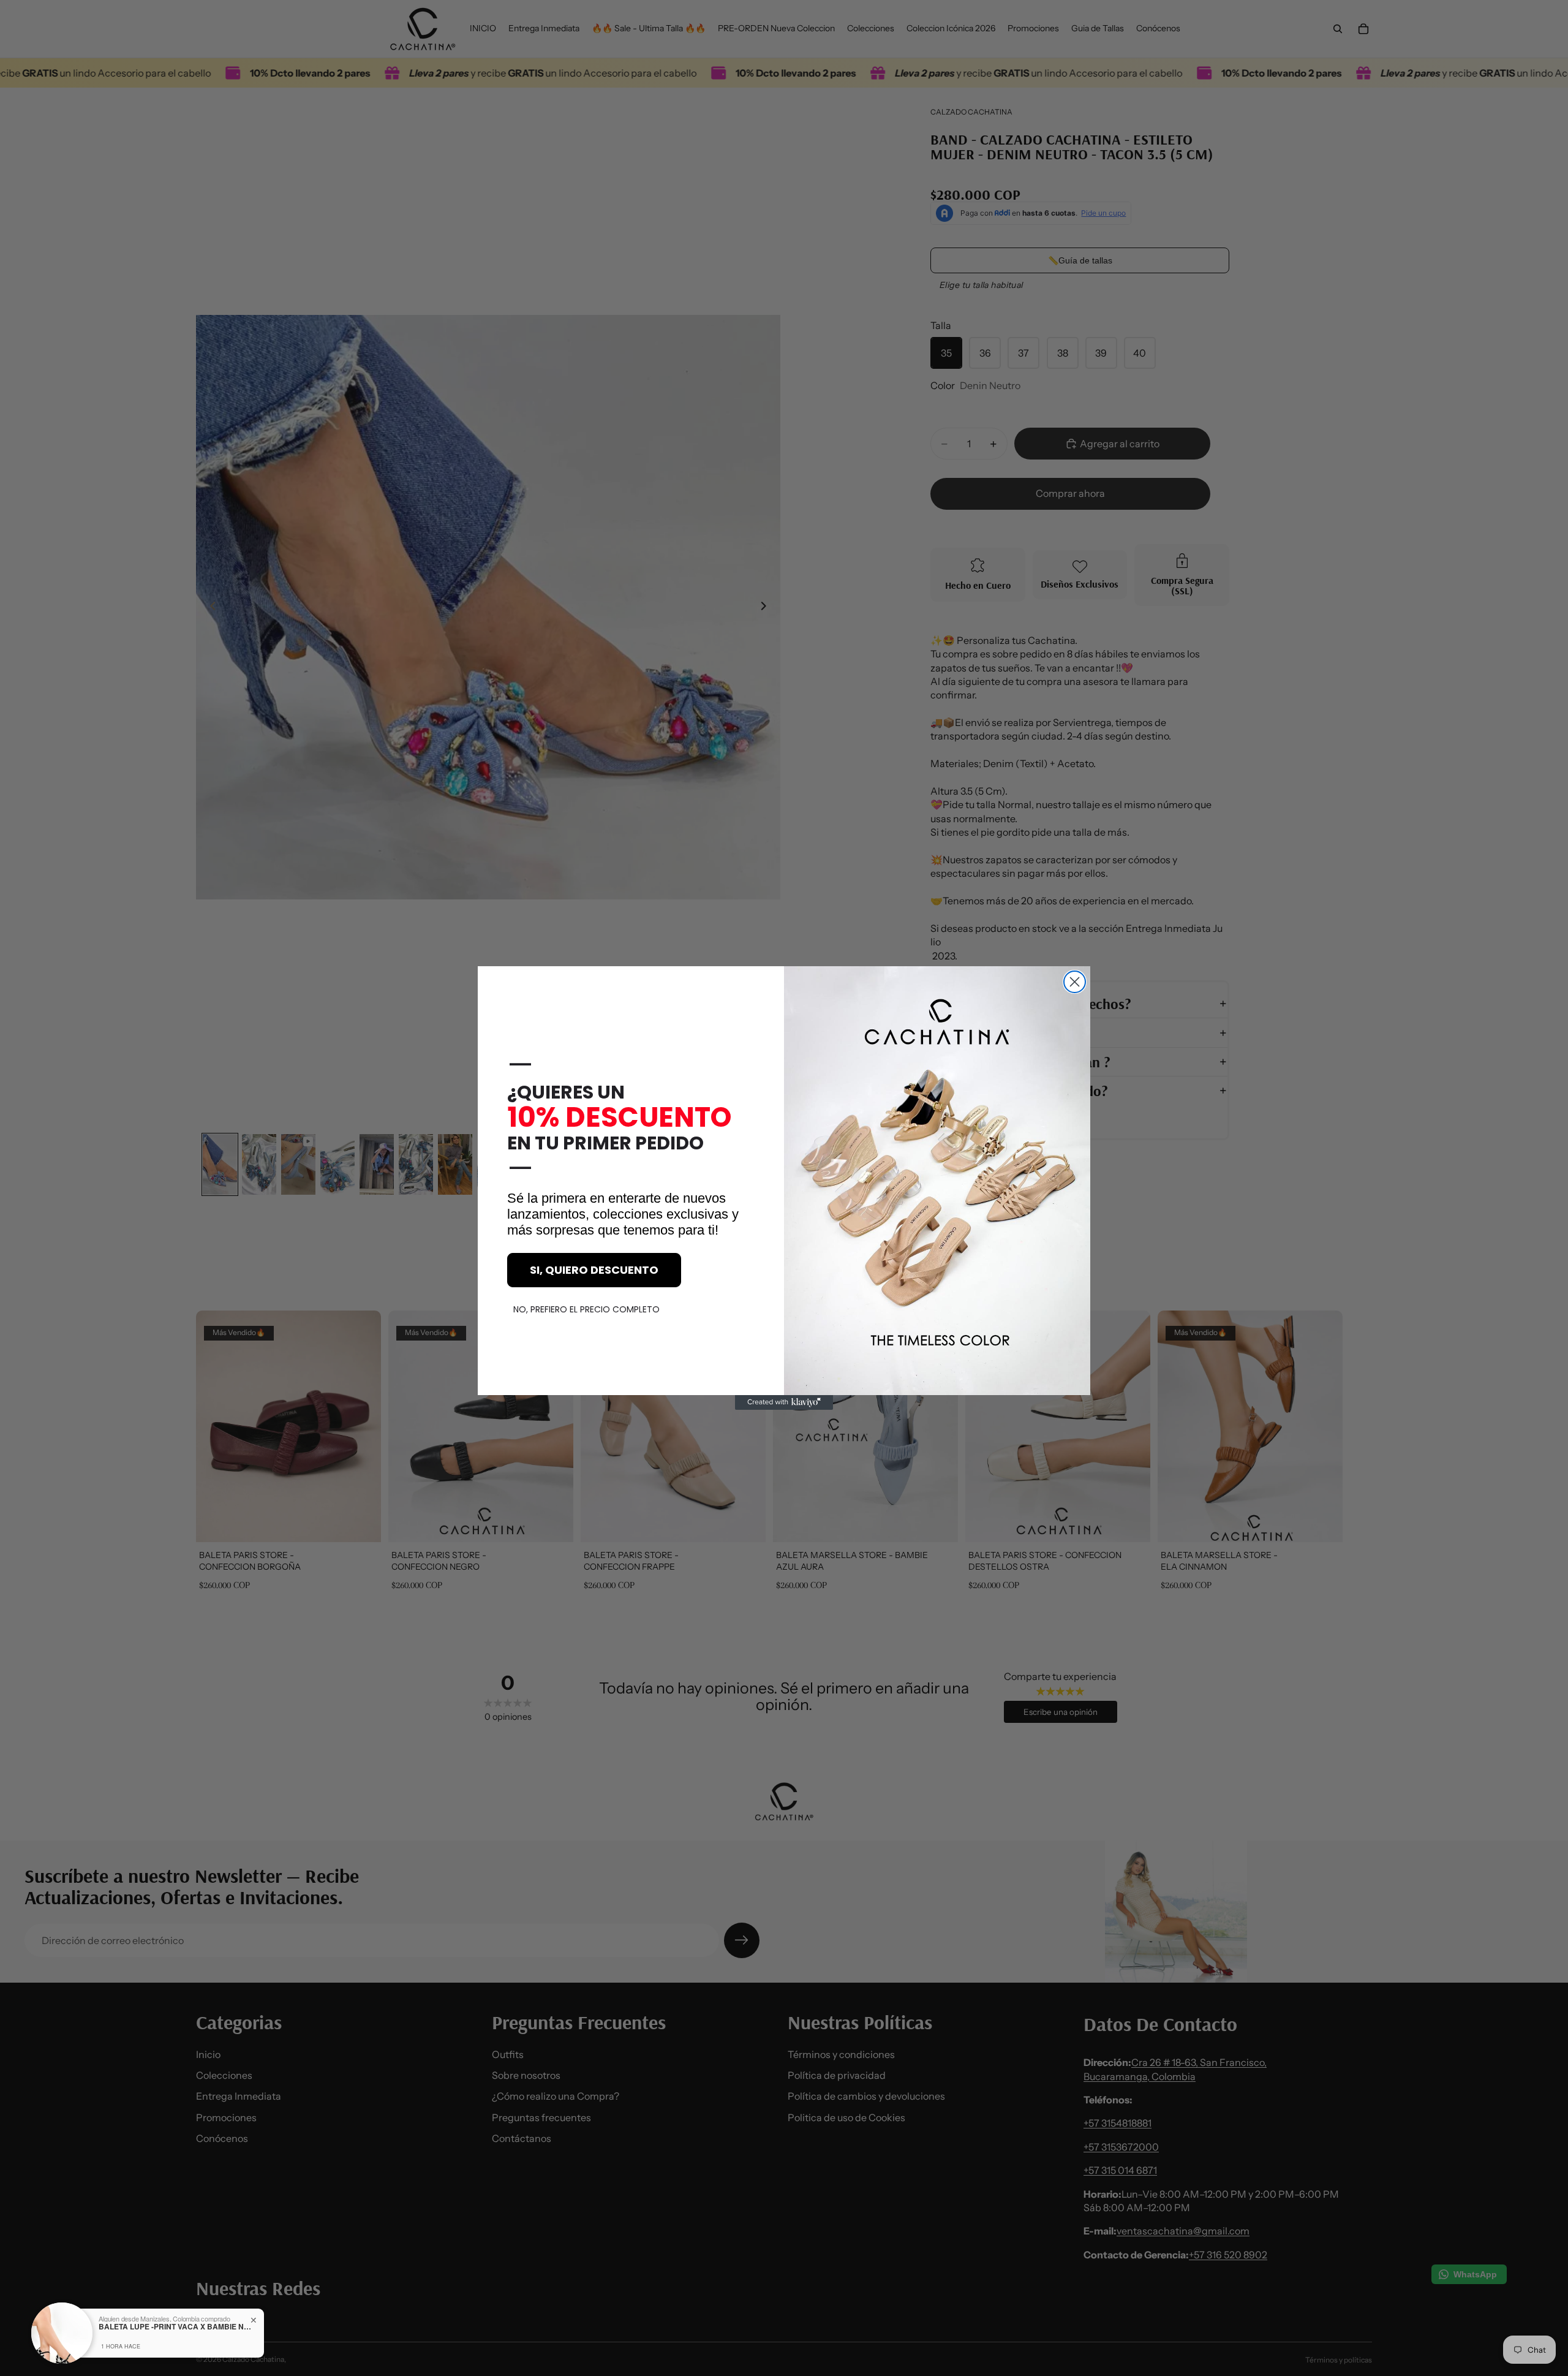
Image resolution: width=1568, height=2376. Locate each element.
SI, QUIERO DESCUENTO (594, 1270)
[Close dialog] (1075, 982)
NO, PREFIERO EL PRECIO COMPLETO (586, 1309)
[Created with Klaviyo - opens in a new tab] (784, 1402)
